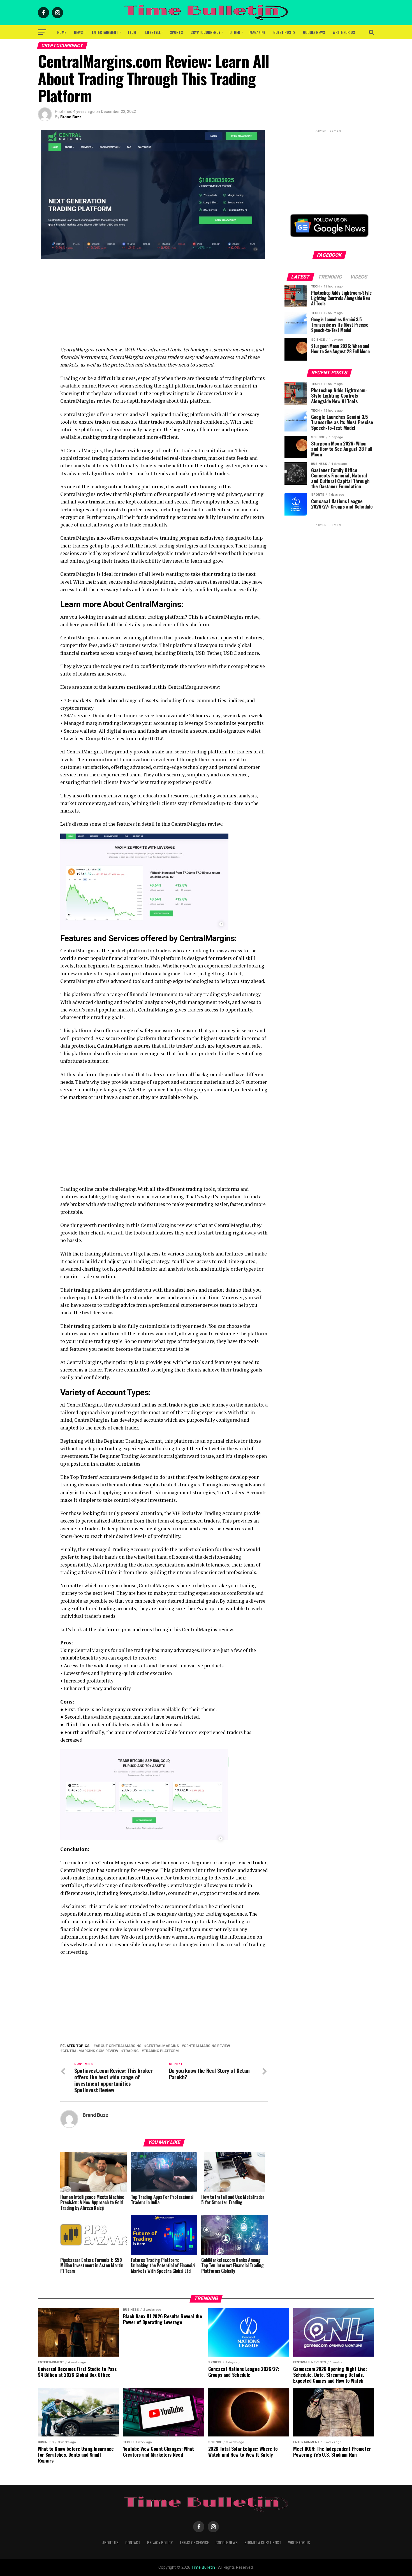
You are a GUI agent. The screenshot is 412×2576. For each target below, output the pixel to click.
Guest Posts (284, 32)
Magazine (257, 32)
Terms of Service (194, 2543)
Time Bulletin (203, 2567)
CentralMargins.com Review (90, 2051)
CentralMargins (163, 2046)
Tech (132, 32)
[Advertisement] (164, 307)
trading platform (161, 2051)
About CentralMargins (118, 2046)
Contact (133, 2543)
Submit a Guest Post (263, 2543)
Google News (314, 32)
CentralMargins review (207, 2046)
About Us (110, 2543)
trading (131, 2051)
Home (62, 32)
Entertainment (105, 32)
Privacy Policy (160, 2543)
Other (235, 32)
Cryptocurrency (205, 32)
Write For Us (344, 32)
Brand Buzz (71, 117)
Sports (176, 32)
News (78, 32)
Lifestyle (153, 32)
